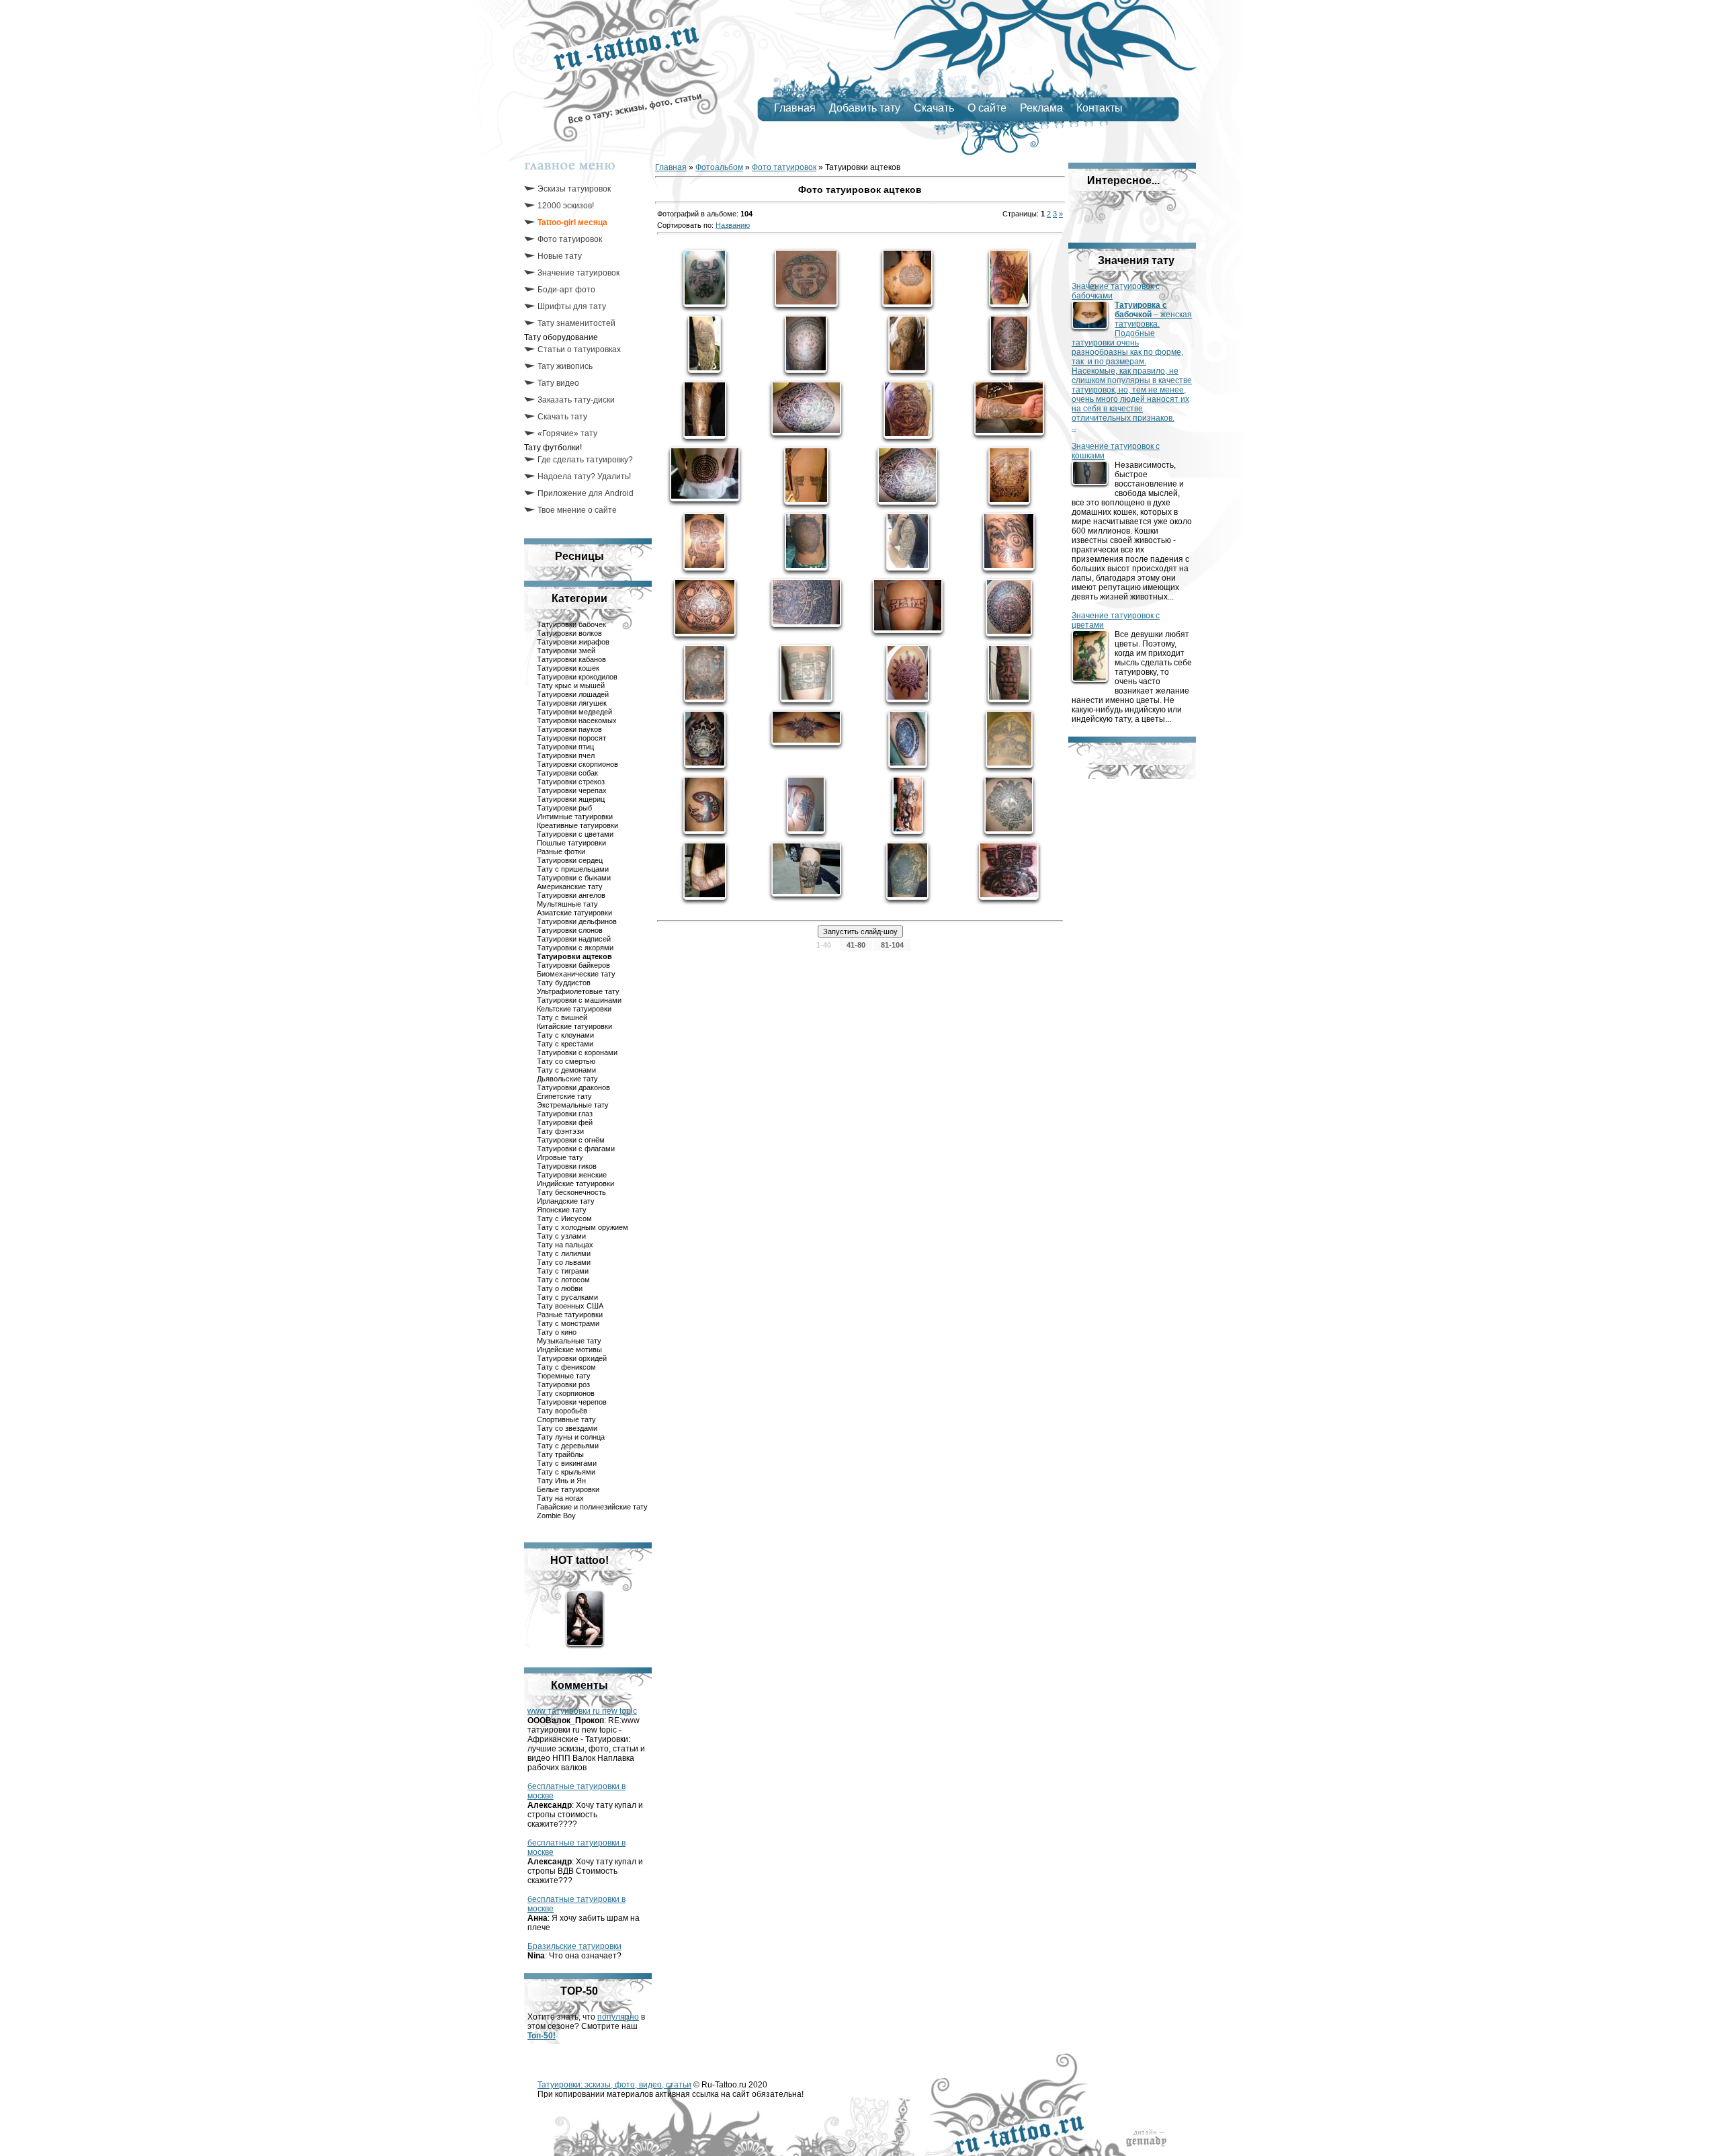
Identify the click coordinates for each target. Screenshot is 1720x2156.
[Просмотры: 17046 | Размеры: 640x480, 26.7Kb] (705, 474)
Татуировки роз (563, 1384)
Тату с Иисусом (564, 1218)
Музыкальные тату (569, 1341)
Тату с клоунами (565, 1035)
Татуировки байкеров (573, 965)
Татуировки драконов (573, 1087)
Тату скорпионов (566, 1393)
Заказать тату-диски (576, 400)
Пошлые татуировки (571, 843)
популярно (618, 2017)
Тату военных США (570, 1306)
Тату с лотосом (563, 1280)
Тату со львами (564, 1262)
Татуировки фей (565, 1122)
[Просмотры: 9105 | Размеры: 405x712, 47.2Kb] (704, 344)
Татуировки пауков (569, 729)
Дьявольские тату (567, 1079)
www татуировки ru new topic (582, 1711)
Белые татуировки (568, 1489)
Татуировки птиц (565, 747)
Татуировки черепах (572, 790)
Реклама (1041, 108)
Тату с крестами (565, 1044)
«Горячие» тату (567, 433)
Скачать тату (562, 417)
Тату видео (558, 383)
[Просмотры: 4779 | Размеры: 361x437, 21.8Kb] (1009, 739)
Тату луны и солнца (571, 1437)
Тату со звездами (567, 1428)
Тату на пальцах (565, 1245)
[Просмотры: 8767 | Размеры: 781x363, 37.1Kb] (806, 728)
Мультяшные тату (567, 904)
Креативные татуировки (577, 825)
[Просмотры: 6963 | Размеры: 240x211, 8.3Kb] (806, 278)
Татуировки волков (569, 633)
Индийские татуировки (575, 1184)
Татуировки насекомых (577, 720)
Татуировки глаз (565, 1114)
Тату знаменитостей (576, 323)
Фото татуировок (570, 239)
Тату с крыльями (566, 1472)
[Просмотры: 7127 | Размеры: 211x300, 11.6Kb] (1009, 278)
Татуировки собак (567, 773)
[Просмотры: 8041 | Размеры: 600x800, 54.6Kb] (705, 410)
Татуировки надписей (574, 939)
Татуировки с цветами (575, 834)
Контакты (1100, 108)
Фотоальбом (719, 167)
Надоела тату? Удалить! (584, 476)
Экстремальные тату (573, 1105)
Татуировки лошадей (573, 694)
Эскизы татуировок (574, 189)
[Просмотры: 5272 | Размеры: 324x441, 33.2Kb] (1009, 476)
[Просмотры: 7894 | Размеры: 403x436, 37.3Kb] (1009, 542)
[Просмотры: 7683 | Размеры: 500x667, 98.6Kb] (704, 542)
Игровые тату (560, 1157)
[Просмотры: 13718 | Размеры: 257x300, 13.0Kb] (908, 410)
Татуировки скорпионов (577, 764)
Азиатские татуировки (574, 913)
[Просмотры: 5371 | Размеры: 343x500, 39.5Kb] (908, 739)
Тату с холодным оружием (583, 1227)
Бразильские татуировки (574, 1946)
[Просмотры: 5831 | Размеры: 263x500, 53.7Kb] (908, 805)
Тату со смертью (566, 1061)
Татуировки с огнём (571, 1140)
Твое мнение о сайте (577, 510)
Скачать (934, 108)
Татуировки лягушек (572, 703)
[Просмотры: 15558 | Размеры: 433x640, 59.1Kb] (1009, 344)
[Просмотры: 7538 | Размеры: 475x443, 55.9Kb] (907, 476)
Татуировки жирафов (573, 642)
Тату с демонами (566, 1070)
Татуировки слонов (570, 930)
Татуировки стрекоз (571, 782)
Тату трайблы (560, 1454)
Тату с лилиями (564, 1253)
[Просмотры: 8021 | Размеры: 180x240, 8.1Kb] (908, 542)
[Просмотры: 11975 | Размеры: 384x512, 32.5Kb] (908, 673)
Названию (733, 225)
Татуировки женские (572, 1175)
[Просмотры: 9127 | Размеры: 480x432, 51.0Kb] (705, 608)
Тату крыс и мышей (571, 686)
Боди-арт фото (566, 290)
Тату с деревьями (568, 1446)
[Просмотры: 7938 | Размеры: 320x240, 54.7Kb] (908, 606)
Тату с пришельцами (573, 869)
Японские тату (562, 1210)
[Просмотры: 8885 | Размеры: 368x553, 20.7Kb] (907, 344)
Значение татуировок (578, 273)
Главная (795, 108)
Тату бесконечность (571, 1192)
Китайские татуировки (574, 1026)
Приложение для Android (586, 493)
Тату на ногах (560, 1498)
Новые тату (560, 256)
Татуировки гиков (567, 1166)
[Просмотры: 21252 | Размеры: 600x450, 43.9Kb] (806, 408)
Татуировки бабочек (571, 624)
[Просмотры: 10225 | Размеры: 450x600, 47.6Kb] (806, 542)
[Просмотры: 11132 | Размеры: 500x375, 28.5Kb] (1009, 408)
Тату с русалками (567, 1297)
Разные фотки (561, 852)
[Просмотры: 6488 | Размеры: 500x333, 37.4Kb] (806, 603)
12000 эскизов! (566, 206)
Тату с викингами (567, 1463)
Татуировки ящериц (571, 799)
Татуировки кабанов (571, 659)
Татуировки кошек (568, 668)
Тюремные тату (564, 1376)
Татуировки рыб (564, 808)
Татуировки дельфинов (577, 921)
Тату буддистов (564, 983)
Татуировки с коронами (577, 1052)
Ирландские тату (566, 1201)
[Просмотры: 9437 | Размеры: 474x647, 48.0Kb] (705, 739)
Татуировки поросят (571, 738)
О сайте (987, 108)
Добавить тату (865, 108)
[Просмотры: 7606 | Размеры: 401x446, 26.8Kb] (907, 278)
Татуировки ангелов (571, 895)
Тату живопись (565, 366)
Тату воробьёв (562, 1411)
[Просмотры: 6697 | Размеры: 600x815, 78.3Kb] (705, 673)
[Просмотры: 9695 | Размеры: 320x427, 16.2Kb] (806, 344)
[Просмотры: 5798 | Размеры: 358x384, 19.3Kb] (806, 673)
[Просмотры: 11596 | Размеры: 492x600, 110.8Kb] (1009, 608)
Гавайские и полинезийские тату (592, 1507)
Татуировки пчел (566, 755)
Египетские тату (564, 1096)
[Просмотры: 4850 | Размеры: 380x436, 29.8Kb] (1009, 805)
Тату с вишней (562, 1018)
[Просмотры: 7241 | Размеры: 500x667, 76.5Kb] (1009, 673)
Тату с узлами (561, 1236)
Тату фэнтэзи (560, 1131)
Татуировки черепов (572, 1402)
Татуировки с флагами (576, 1149)
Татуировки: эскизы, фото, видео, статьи (614, 2085)
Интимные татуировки (575, 817)
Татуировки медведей (574, 712)
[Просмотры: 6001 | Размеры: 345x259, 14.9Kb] (806, 869)
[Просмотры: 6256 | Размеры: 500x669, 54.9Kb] (907, 871)
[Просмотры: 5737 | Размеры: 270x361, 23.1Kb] (704, 805)
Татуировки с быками (574, 878)
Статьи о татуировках (579, 349)
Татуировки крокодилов (577, 677)
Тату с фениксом (566, 1367)
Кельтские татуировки (574, 1009)
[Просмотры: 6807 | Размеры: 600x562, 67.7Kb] (1009, 871)
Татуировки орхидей (572, 1358)
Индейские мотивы (569, 1350)
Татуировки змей (566, 651)
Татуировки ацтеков (574, 956)
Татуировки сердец (570, 860)
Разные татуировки (570, 1315)
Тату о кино (557, 1332)
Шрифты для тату (572, 306)
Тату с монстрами (568, 1323)
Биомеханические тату (576, 974)
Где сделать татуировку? (585, 460)
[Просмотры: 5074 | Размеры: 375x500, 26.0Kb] (705, 871)
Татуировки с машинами (579, 1000)
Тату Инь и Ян (561, 1481)
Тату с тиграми (563, 1271)
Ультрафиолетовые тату (578, 991)
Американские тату (570, 886)
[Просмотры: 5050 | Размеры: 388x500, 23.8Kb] (806, 476)
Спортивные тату (566, 1419)
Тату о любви (560, 1288)
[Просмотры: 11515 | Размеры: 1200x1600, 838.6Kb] (705, 278)
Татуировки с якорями (575, 948)
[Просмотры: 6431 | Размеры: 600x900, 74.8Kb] (806, 805)
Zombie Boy (556, 1516)
